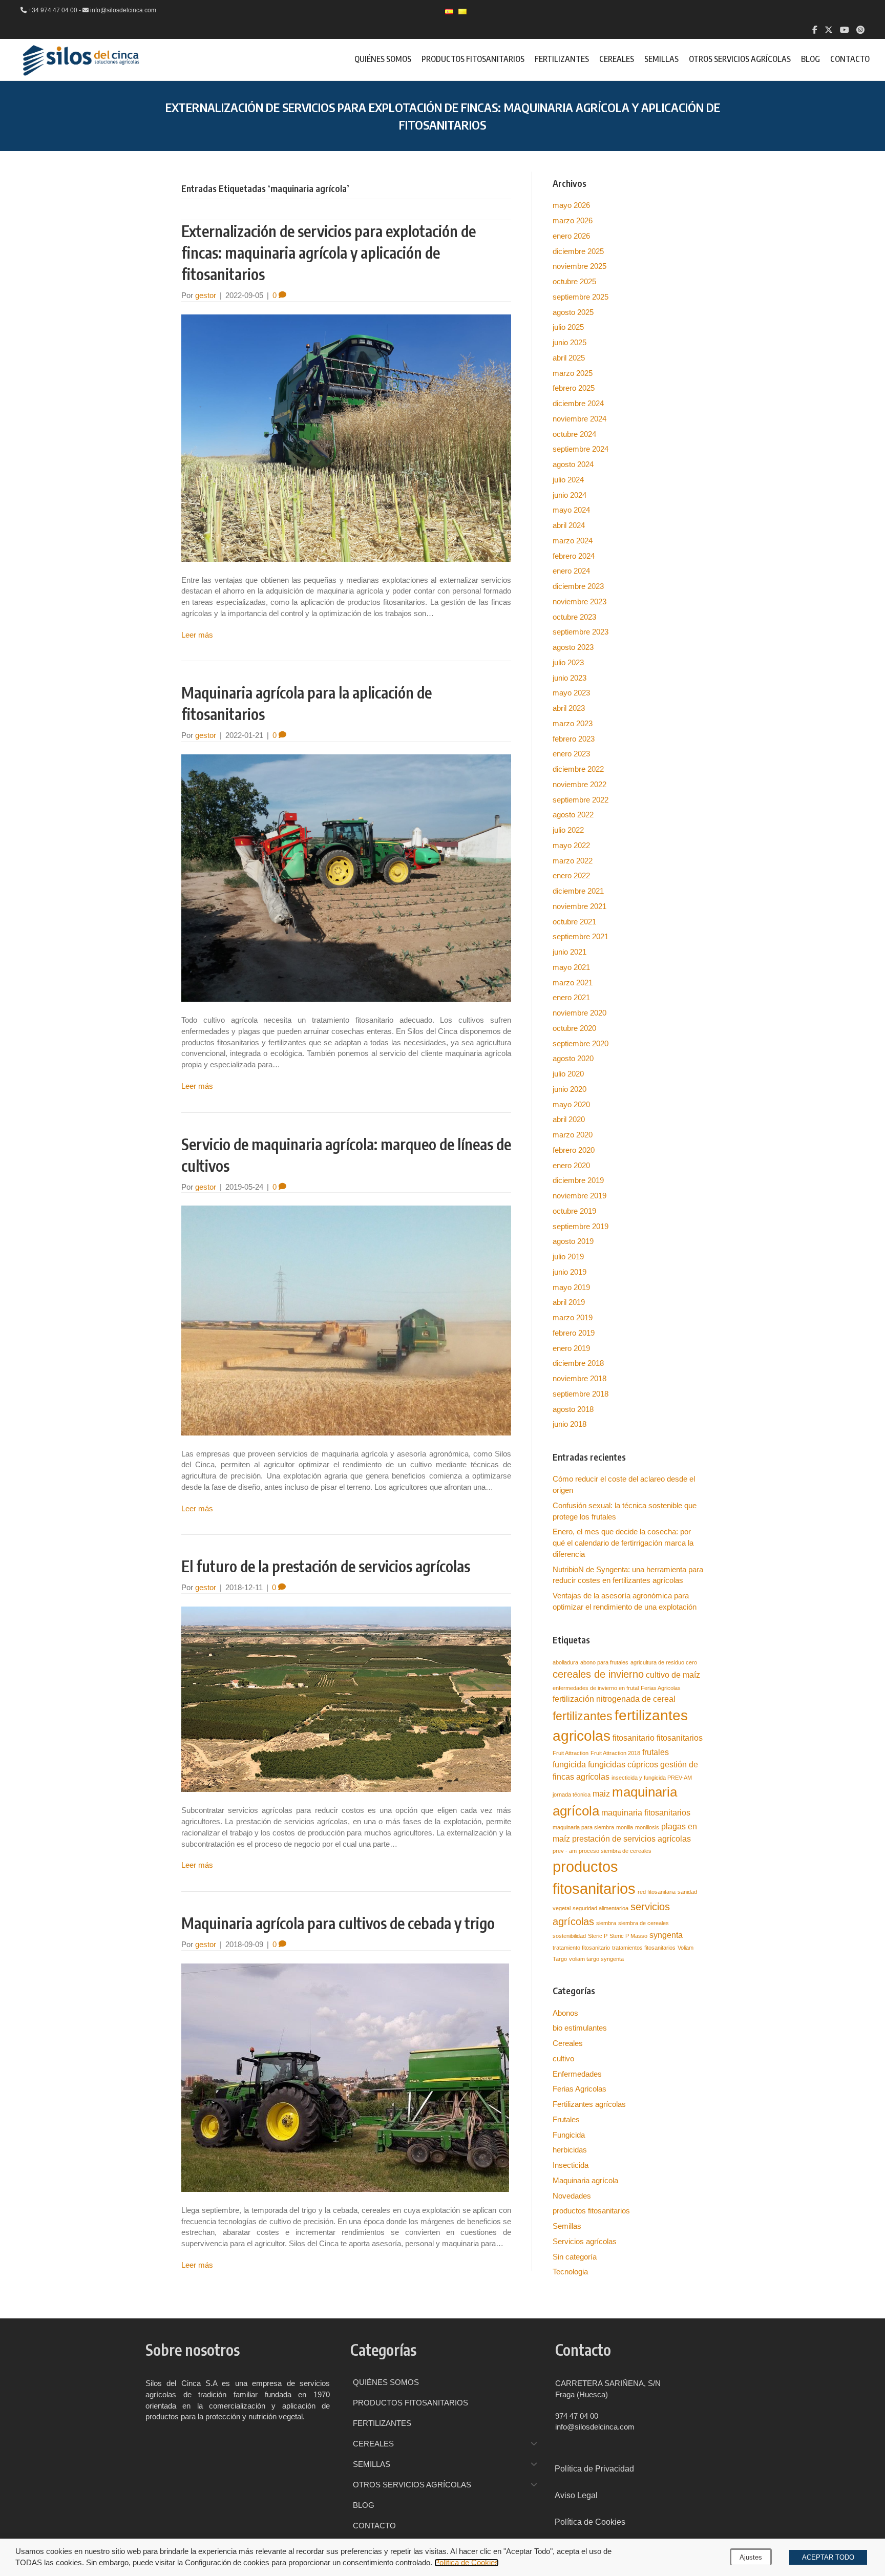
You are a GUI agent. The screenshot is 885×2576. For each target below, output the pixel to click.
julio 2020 (568, 1074)
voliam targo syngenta (596, 1959)
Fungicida (569, 2135)
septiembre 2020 (581, 1043)
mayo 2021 (571, 967)
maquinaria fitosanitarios (646, 1812)
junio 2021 (570, 952)
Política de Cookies (467, 2563)
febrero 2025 (574, 388)
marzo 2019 (573, 1317)
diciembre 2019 (578, 1180)
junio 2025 (570, 342)
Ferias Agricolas (661, 1688)
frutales (656, 1752)
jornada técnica (572, 1794)
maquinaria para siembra (583, 1827)
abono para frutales (604, 1662)
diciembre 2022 (578, 769)
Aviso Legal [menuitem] (576, 2495)
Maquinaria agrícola (585, 2180)
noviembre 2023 (580, 601)
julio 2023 (568, 662)
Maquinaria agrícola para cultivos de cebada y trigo (338, 1923)
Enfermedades (577, 2074)
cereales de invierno (598, 1674)
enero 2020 (571, 1165)
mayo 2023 (571, 693)
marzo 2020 (573, 1135)
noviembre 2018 (580, 1378)
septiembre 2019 (581, 1226)
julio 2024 (568, 480)
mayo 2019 (571, 1287)
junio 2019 (570, 1272)
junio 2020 (570, 1089)
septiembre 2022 (581, 800)
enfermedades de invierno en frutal (596, 1688)
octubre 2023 (574, 617)
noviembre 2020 (580, 1013)
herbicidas (570, 2150)
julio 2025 (568, 327)
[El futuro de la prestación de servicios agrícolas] (346, 1698)
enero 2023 (571, 754)
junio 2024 (570, 495)
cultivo (563, 2058)
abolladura (565, 1662)
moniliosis (647, 1827)
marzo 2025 (573, 373)
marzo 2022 (573, 861)
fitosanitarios (680, 1738)
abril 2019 (569, 1302)
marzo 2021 (573, 983)
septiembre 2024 (581, 449)
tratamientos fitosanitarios (644, 1948)
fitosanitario (634, 1738)
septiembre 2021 (581, 936)
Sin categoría (575, 2257)
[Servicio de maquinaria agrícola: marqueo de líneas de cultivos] (346, 1320)
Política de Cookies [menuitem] (590, 2522)
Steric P (598, 1936)
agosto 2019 (573, 1241)
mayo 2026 (571, 205)
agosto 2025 (573, 312)
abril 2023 (569, 708)
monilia (625, 1827)
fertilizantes (583, 1716)
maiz (601, 1793)
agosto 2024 (573, 464)
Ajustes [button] (751, 2557)
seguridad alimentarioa (600, 1908)
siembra (606, 1923)
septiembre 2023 (581, 632)
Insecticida (571, 2165)
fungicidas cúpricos (623, 1764)
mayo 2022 (571, 845)
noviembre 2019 (580, 1196)
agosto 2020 (573, 1058)
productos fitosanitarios (591, 2211)
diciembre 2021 (578, 891)
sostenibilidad (569, 1936)
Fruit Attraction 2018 (615, 1753)
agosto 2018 (573, 1409)
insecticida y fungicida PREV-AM (652, 1778)
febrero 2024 (574, 556)
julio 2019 (568, 1257)
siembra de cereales (644, 1923)
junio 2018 (570, 1424)
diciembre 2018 (578, 1363)
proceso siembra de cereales (615, 1851)
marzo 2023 (573, 723)
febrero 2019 (574, 1333)
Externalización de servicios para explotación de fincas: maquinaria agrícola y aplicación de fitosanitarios (329, 252)
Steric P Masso (628, 1936)
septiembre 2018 (581, 1394)
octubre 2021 (574, 922)
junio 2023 (570, 678)
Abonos (565, 2013)
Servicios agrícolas (585, 2241)
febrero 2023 (574, 739)
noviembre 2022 (580, 784)
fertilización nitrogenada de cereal (614, 1699)
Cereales (568, 2043)
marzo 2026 (573, 220)
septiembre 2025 (581, 297)
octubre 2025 (574, 281)
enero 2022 (571, 875)
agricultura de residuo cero (664, 1662)
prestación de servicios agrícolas (631, 1839)
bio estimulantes (580, 2028)
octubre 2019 (574, 1211)
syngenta (666, 1935)
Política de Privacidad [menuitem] (594, 2469)
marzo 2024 (573, 541)
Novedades (572, 2196)
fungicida (569, 1764)
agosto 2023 (573, 647)
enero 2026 (571, 236)
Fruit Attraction (571, 1753)
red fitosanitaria (657, 1892)
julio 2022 (568, 830)
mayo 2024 (571, 510)
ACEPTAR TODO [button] (828, 2557)
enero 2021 (571, 997)
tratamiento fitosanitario (581, 1948)
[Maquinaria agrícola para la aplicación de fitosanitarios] (346, 878)
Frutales (566, 2119)
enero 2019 (571, 1348)
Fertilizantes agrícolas (589, 2104)
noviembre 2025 (580, 266)
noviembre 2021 (580, 906)
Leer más (197, 635)
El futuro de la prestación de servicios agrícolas (326, 1566)
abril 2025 (569, 358)
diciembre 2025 (578, 251)
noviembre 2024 (580, 419)
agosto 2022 (573, 815)
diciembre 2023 (578, 586)
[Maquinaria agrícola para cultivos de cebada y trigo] (345, 2077)
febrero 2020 (574, 1150)
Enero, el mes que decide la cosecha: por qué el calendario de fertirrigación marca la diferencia (623, 1543)
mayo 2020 (571, 1104)
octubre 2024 (574, 434)
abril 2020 (569, 1119)
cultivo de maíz (673, 1675)
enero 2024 (571, 571)
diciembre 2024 (578, 403)
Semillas (567, 2226)
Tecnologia (570, 2272)
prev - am (565, 1851)
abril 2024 (569, 525)
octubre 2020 (574, 1028)
